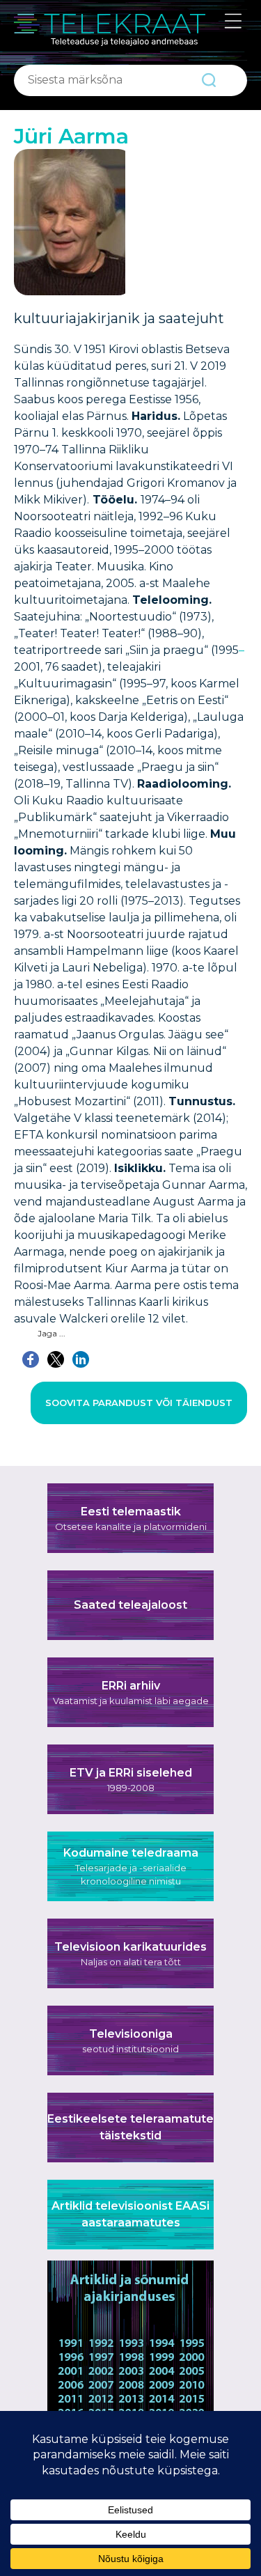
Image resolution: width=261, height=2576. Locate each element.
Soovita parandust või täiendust (139, 1403)
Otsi (209, 80)
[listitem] (70, 2341)
